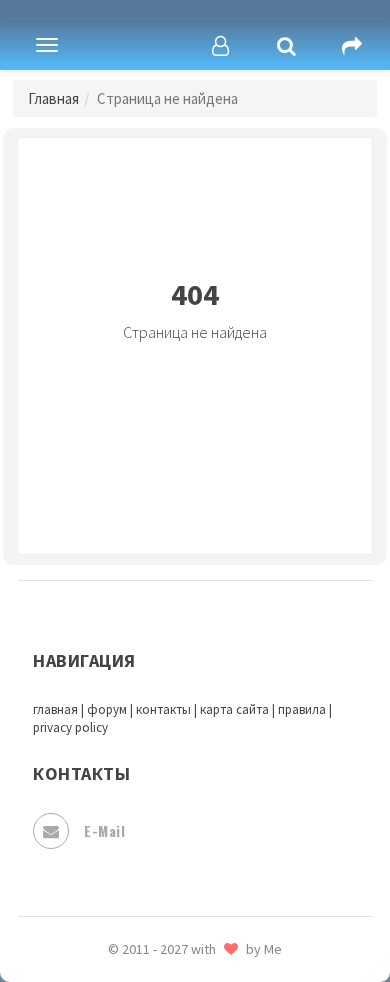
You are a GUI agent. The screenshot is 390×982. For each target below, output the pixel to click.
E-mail (104, 830)
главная (55, 709)
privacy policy (70, 727)
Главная (53, 98)
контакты (163, 709)
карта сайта (234, 709)
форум (107, 709)
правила (302, 709)
